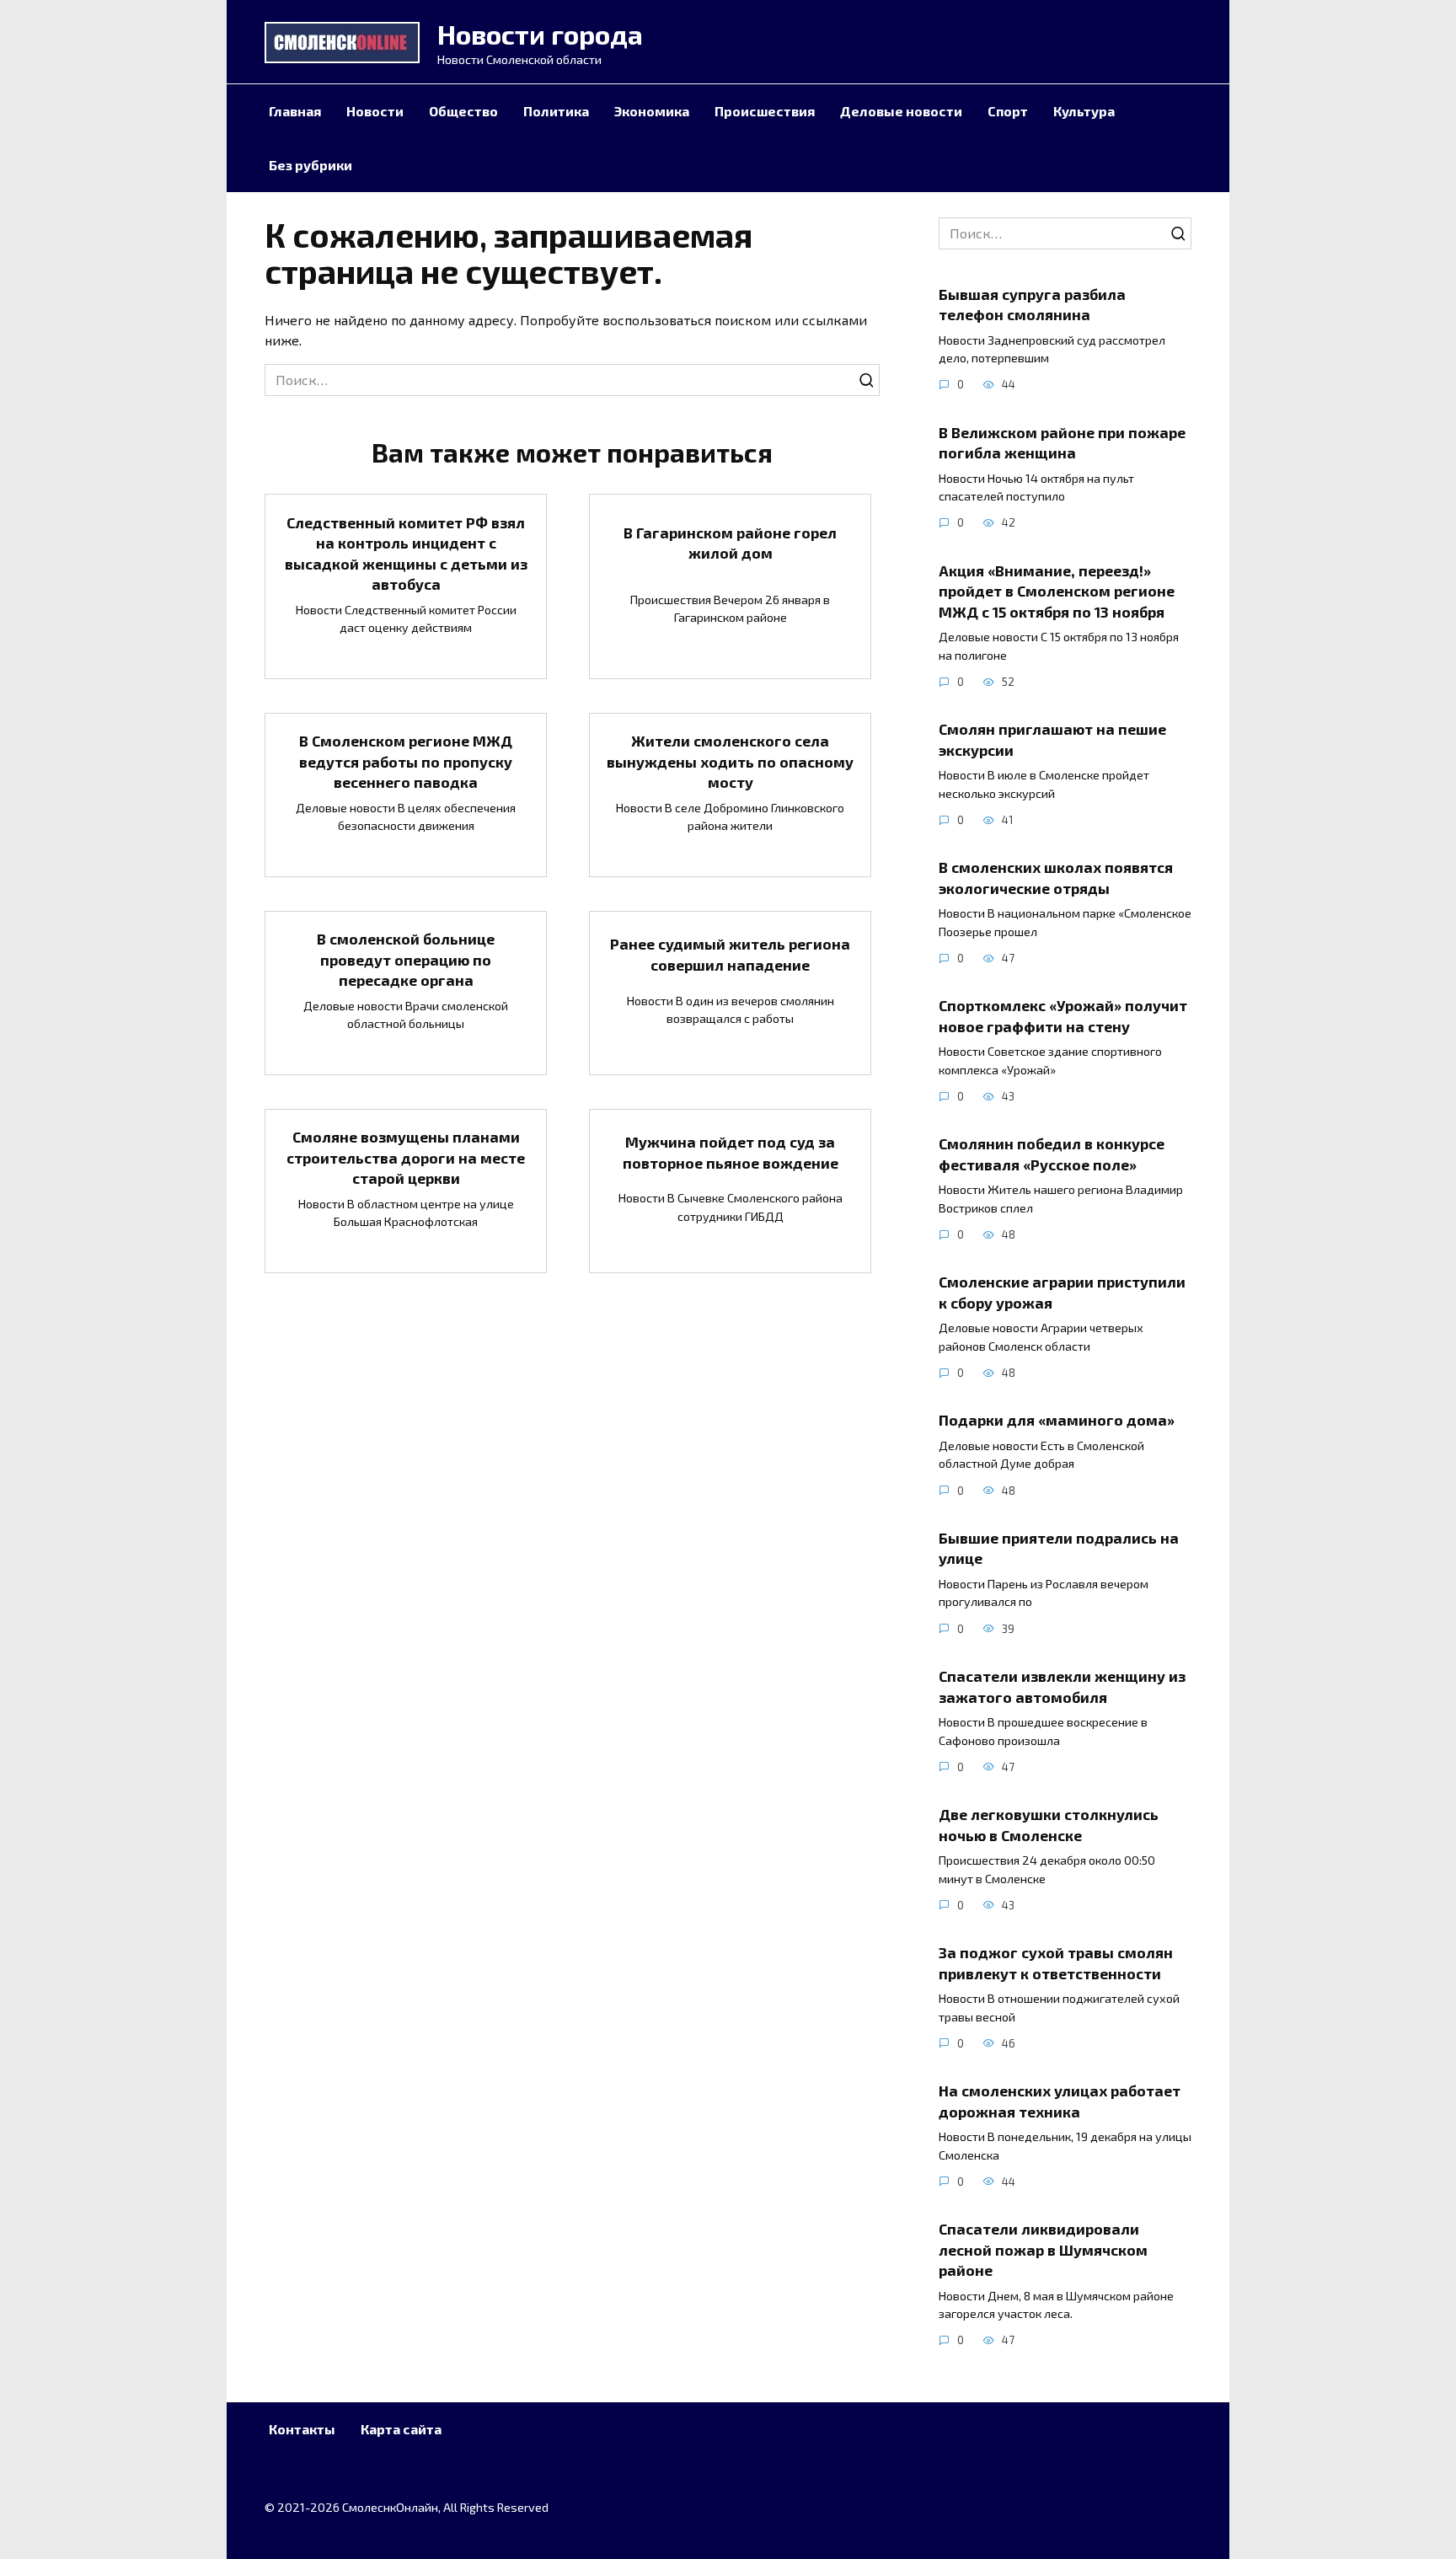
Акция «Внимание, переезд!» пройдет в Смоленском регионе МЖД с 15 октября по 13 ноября (1057, 590)
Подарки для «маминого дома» (1057, 1420)
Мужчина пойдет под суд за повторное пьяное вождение (731, 1152)
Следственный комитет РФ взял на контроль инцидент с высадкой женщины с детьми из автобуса (406, 553)
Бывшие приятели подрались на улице (1059, 1548)
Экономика (652, 111)
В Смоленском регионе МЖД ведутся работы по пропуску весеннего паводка (406, 761)
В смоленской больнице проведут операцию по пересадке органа (406, 959)
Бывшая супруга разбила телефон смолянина (1032, 304)
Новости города (540, 34)
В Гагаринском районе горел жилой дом (730, 543)
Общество (463, 111)
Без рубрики (310, 165)
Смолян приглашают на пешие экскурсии (1052, 739)
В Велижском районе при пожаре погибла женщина (1062, 442)
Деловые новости (901, 111)
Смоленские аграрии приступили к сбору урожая (1062, 1292)
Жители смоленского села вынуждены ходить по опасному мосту (730, 761)
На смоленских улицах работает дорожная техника (1060, 2101)
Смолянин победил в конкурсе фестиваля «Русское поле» (1052, 1154)
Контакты (302, 2429)
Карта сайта (401, 2429)
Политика (556, 111)
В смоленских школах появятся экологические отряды (1056, 878)
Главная (295, 111)
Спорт (1008, 111)
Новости (375, 111)
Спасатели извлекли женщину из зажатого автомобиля (1062, 1686)
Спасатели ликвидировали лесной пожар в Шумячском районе (1043, 2249)
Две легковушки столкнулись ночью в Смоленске (1049, 1825)
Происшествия (765, 111)
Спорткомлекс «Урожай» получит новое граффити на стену (1063, 1016)
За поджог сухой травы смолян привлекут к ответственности (1056, 1963)
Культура (1084, 111)
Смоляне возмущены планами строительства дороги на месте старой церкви (406, 1157)
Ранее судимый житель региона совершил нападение (730, 954)
